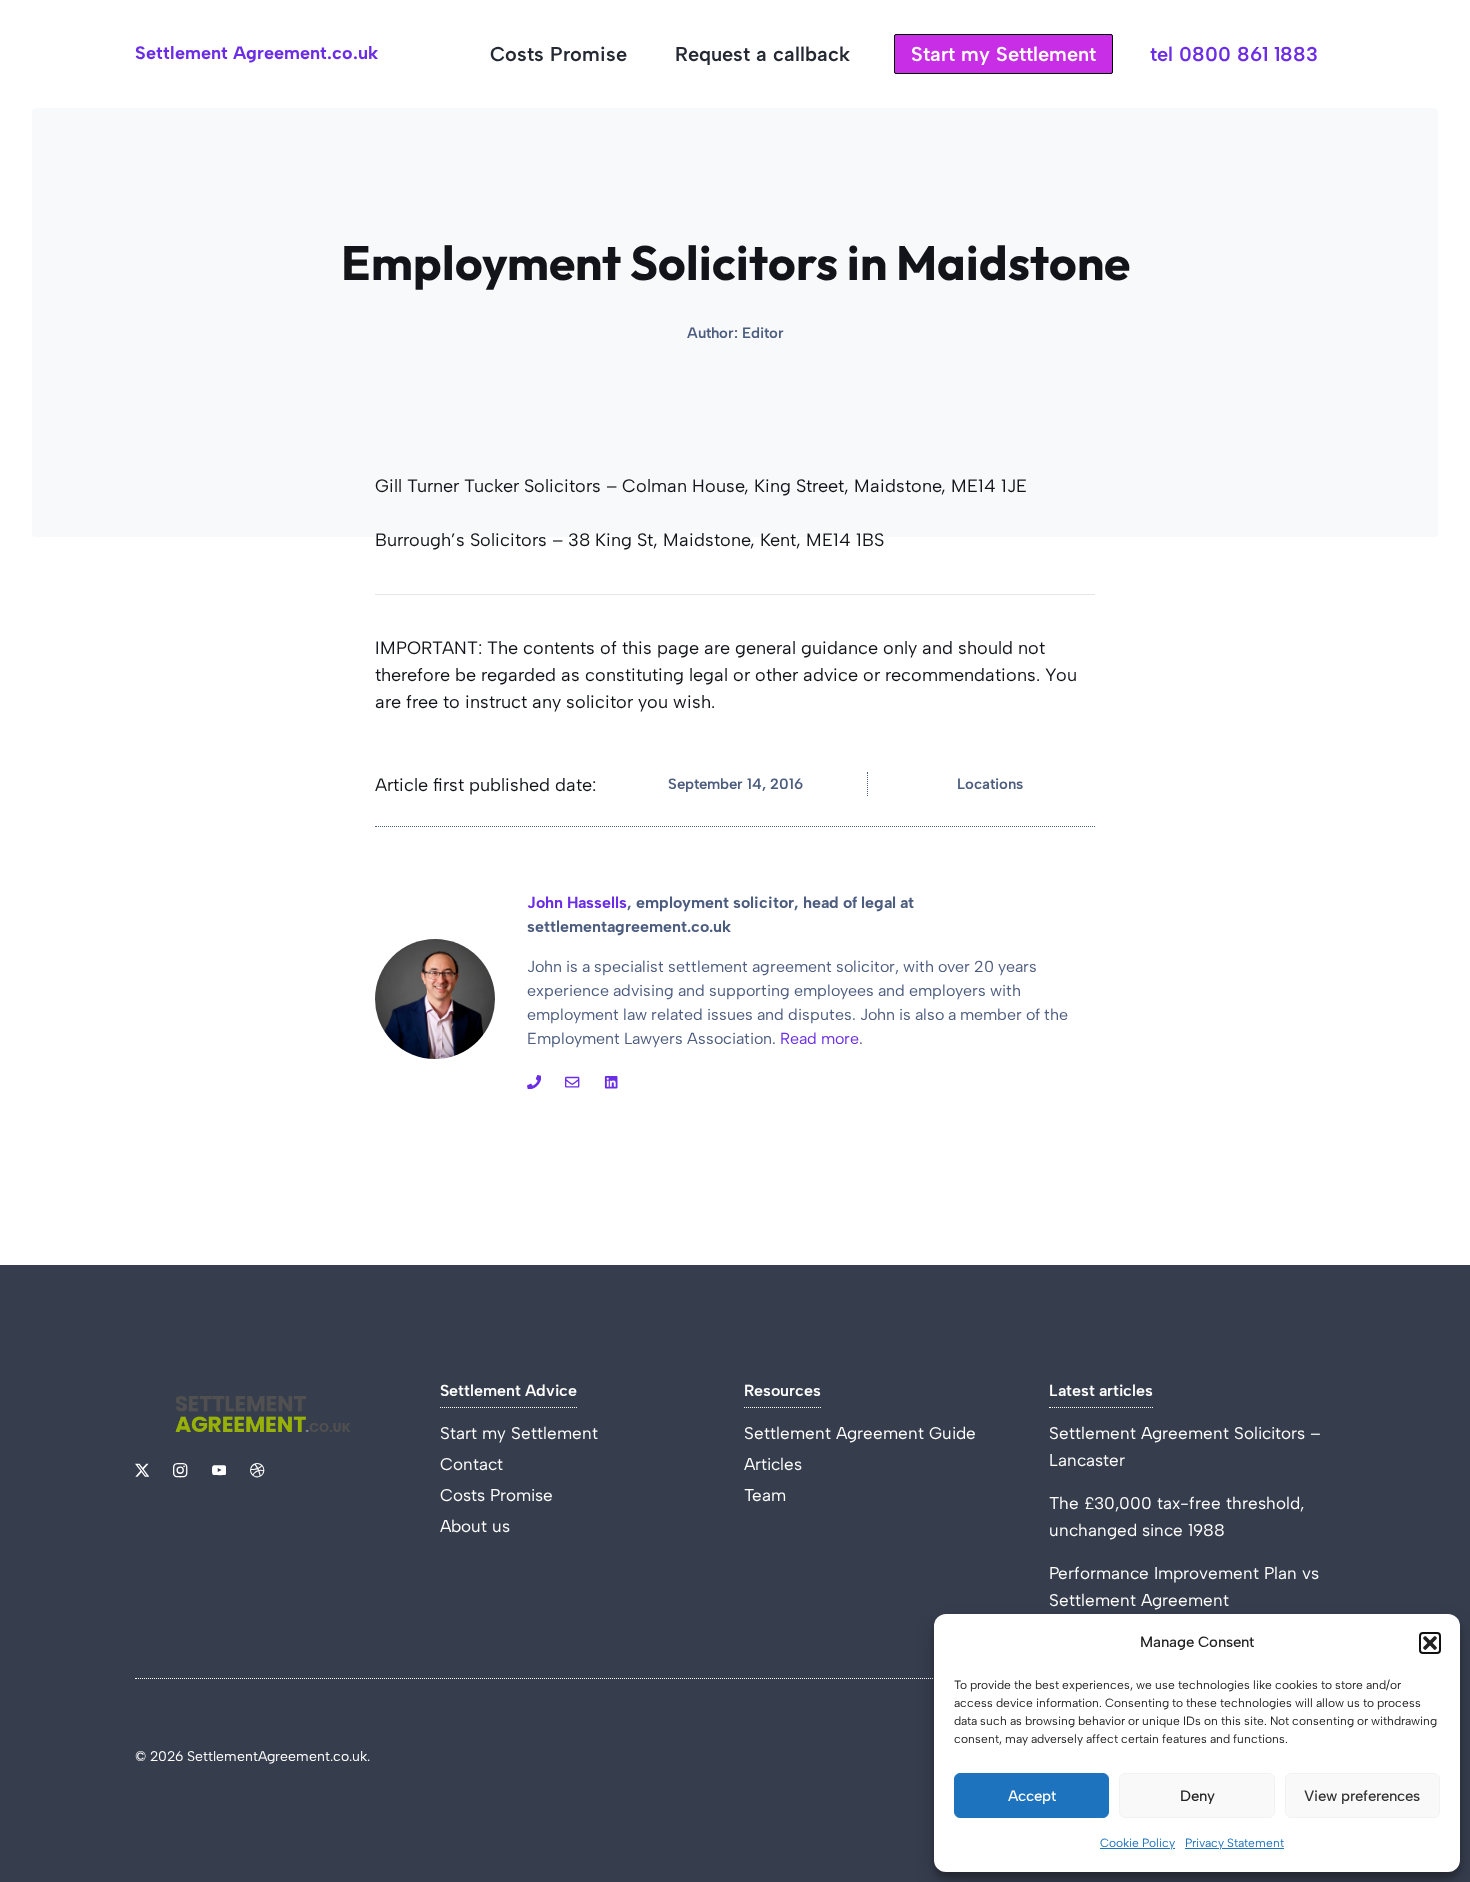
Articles (773, 1464)
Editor (763, 333)
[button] (1430, 1643)
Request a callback (762, 54)
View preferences (1362, 1796)
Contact (471, 1464)
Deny (1197, 1796)
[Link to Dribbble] (611, 1082)
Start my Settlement (1003, 54)
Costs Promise (558, 54)
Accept (1032, 1796)
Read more (819, 1038)
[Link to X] (142, 1470)
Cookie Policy (1137, 1843)
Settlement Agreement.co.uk (256, 53)
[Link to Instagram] (534, 1082)
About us (475, 1526)
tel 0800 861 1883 (1234, 54)
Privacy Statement (1234, 1843)
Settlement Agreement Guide (860, 1433)
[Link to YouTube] (572, 1082)
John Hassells (577, 902)
